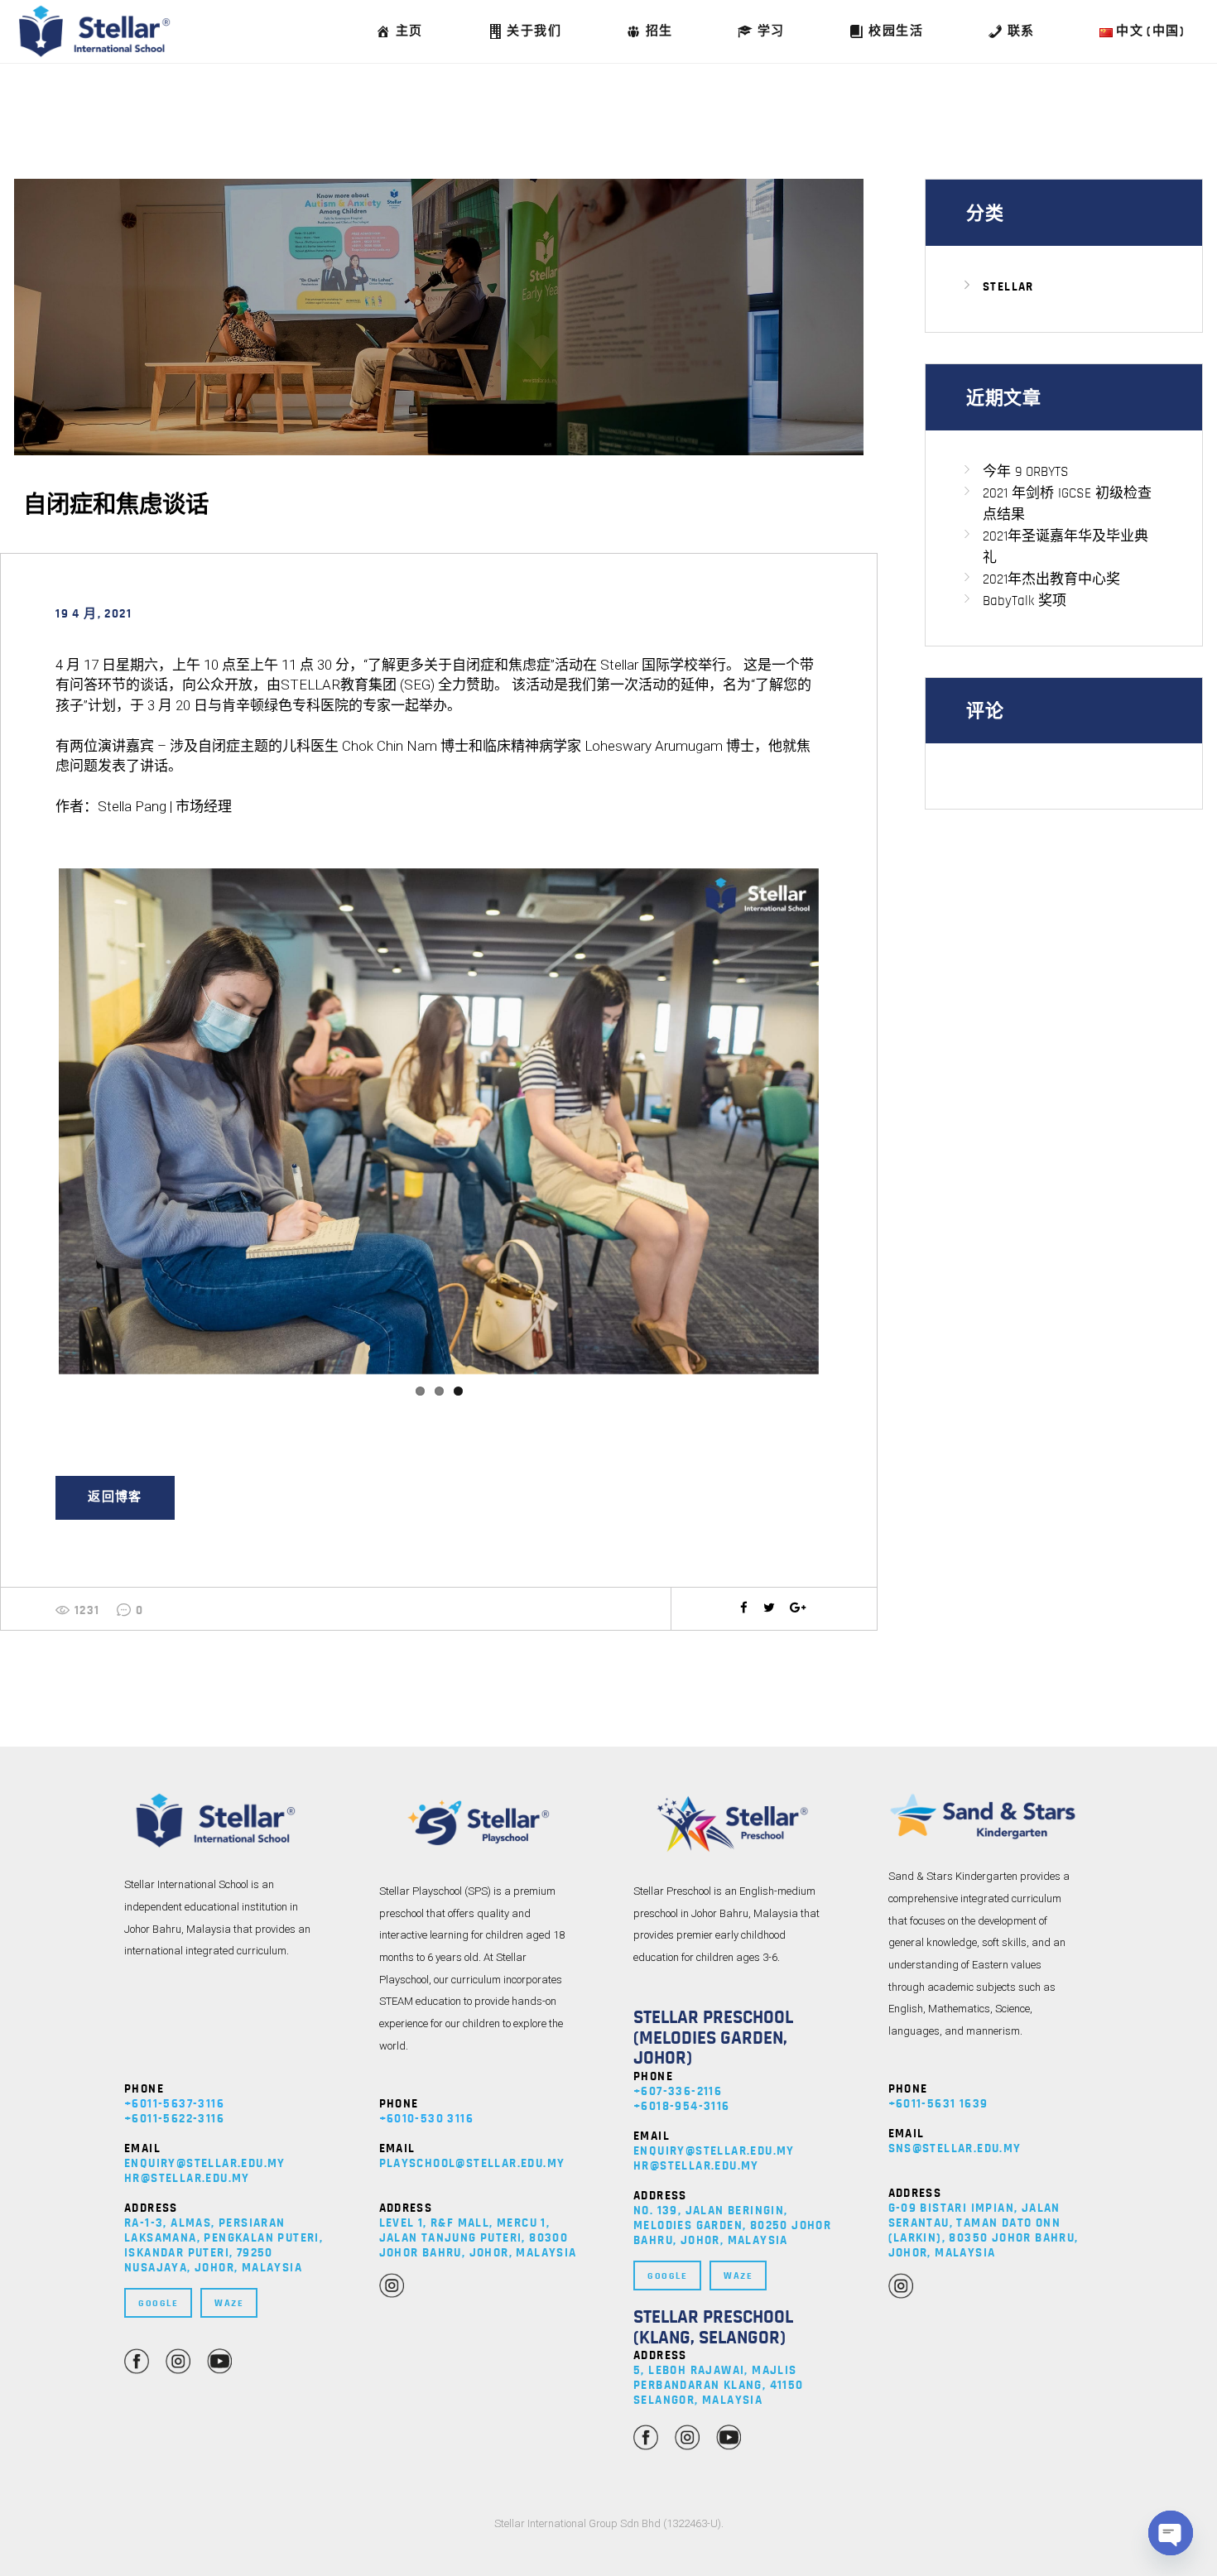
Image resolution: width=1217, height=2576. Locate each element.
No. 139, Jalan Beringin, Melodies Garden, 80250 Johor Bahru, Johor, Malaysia (732, 2225)
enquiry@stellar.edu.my (205, 2163)
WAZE (229, 2303)
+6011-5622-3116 (174, 2119)
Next (844, 1122)
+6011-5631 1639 (938, 2104)
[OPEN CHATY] (1171, 2533)
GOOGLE (158, 2303)
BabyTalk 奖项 (1025, 601)
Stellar (1008, 287)
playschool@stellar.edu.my (472, 2163)
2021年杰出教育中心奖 (1051, 579)
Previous (34, 1122)
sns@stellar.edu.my (955, 2148)
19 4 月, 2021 (94, 614)
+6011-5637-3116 (174, 2104)
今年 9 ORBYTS (1026, 471)
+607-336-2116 (678, 2091)
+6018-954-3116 (682, 2106)
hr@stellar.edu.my (187, 2178)
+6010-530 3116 (427, 2119)
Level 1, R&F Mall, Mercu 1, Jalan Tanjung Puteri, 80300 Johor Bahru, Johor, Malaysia (478, 2238)
